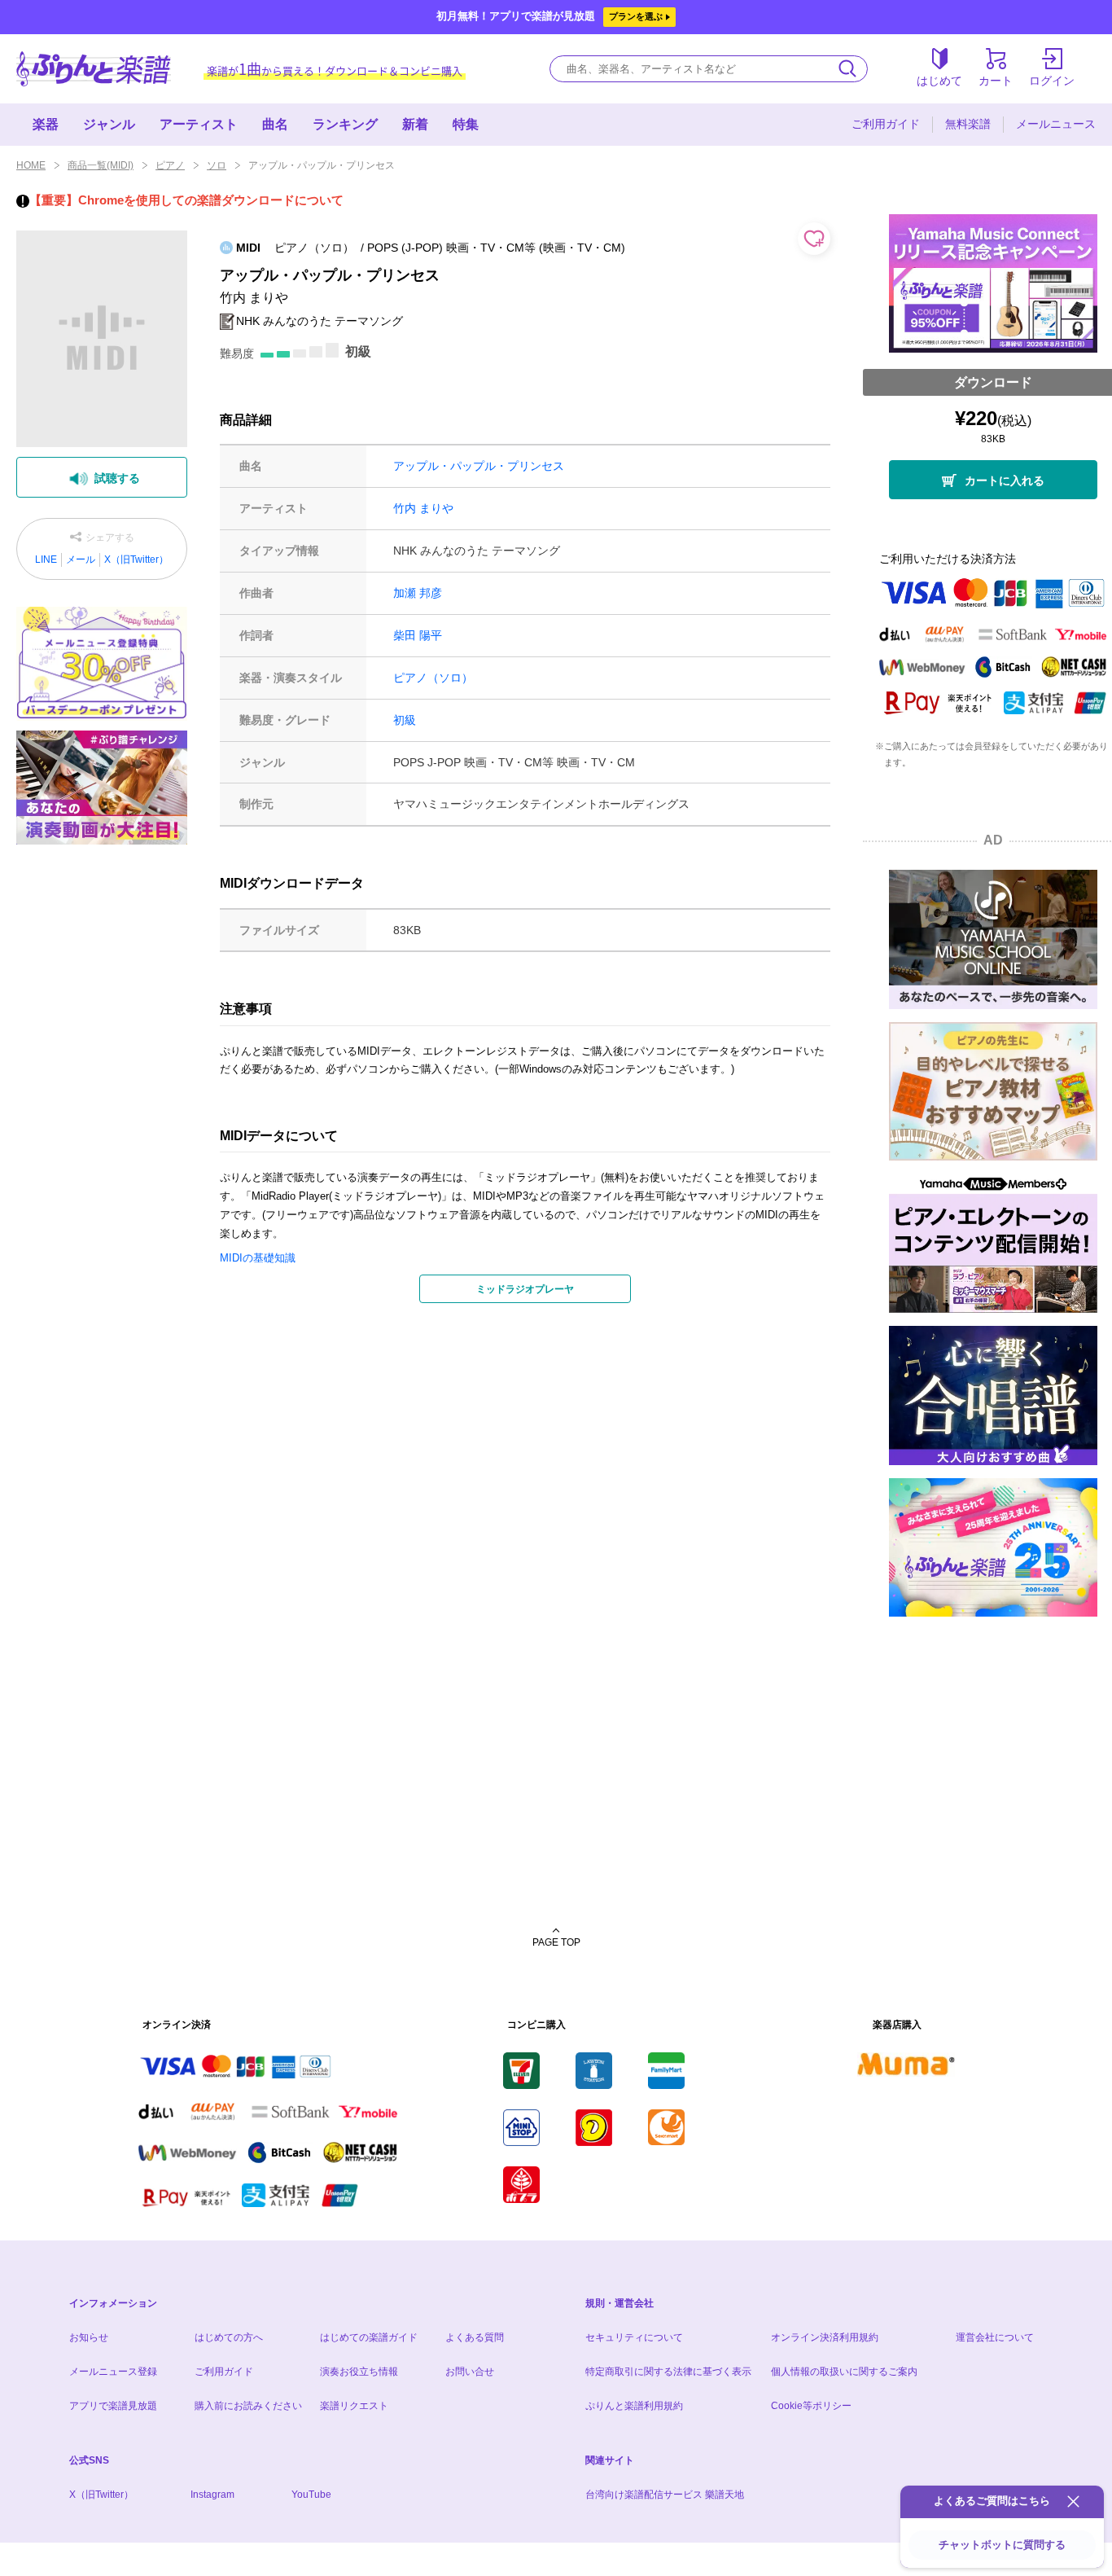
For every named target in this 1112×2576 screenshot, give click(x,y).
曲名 (275, 124)
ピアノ (170, 165)
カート (996, 81)
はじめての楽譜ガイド (369, 2337)
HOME (31, 165)
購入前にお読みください (248, 2406)
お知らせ (89, 2337)
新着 (415, 124)
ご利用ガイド (886, 124)
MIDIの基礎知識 (258, 1258)
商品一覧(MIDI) (101, 165)
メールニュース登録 (113, 2372)
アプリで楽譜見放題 (113, 2406)
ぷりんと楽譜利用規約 (634, 2406)
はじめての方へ (229, 2337)
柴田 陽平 (418, 635)
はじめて (939, 81)
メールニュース (1056, 124)
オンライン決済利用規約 (825, 2337)
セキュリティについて (634, 2337)
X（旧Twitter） (136, 560)
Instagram (212, 2495)
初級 (405, 720)
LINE (46, 560)
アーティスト (199, 124)
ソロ (217, 165)
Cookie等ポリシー (811, 2406)
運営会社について (995, 2337)
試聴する (117, 478)
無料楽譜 (968, 124)
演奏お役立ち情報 (359, 2372)
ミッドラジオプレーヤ (525, 1289)
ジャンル (109, 124)
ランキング (345, 124)
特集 (466, 124)
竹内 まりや (423, 508)
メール (81, 560)
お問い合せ (470, 2372)
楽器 (46, 124)
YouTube (311, 2495)
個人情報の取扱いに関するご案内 (844, 2372)
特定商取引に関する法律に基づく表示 (668, 2372)
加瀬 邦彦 (418, 593)
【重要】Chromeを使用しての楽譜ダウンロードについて (186, 200)
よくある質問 (475, 2337)
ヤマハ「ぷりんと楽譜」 (94, 69)
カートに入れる (1005, 481)
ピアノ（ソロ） (433, 678)
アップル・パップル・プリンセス (479, 466)
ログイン (1052, 81)
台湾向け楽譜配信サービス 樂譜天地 (665, 2495)
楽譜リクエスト (354, 2406)
